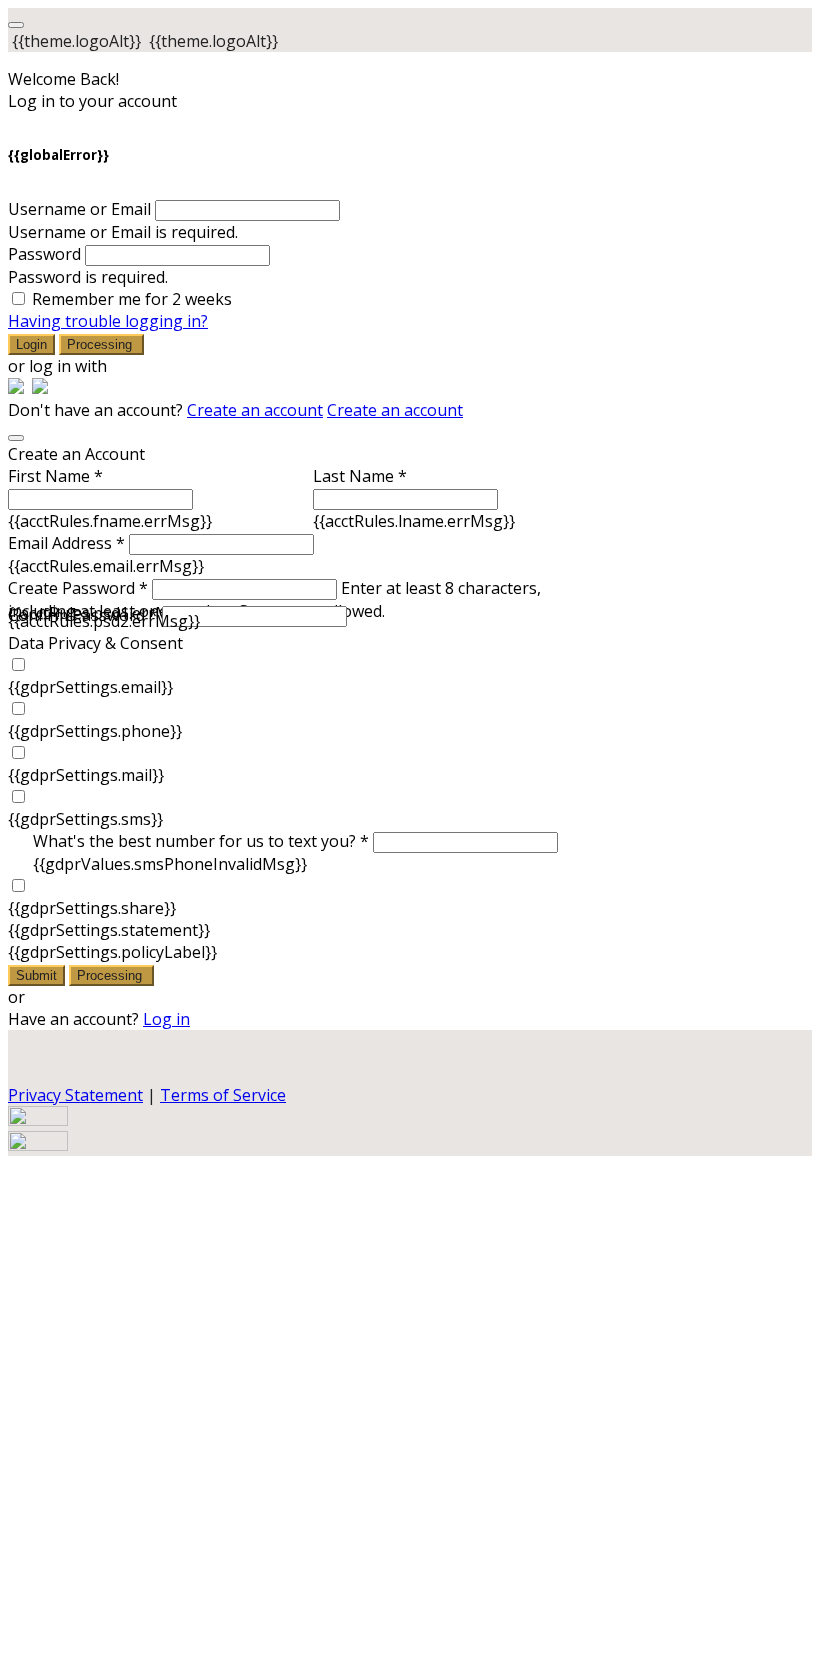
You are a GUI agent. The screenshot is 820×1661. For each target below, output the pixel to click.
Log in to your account (92, 101)
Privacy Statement (75, 1095)
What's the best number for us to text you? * (201, 841)
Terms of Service (223, 1095)
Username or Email (79, 209)
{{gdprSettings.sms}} (85, 819)
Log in (166, 1019)
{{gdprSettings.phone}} (95, 731)
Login (31, 344)
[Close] (16, 438)
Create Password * (78, 588)
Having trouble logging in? (108, 321)
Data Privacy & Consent (95, 643)
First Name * (55, 476)
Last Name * (360, 476)
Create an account (255, 410)
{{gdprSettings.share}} (92, 908)
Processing (101, 344)
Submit (36, 975)
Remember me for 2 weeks (132, 299)
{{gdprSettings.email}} (90, 687)
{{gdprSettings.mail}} (86, 775)
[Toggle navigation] (16, 25)
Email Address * (66, 543)
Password (44, 254)
